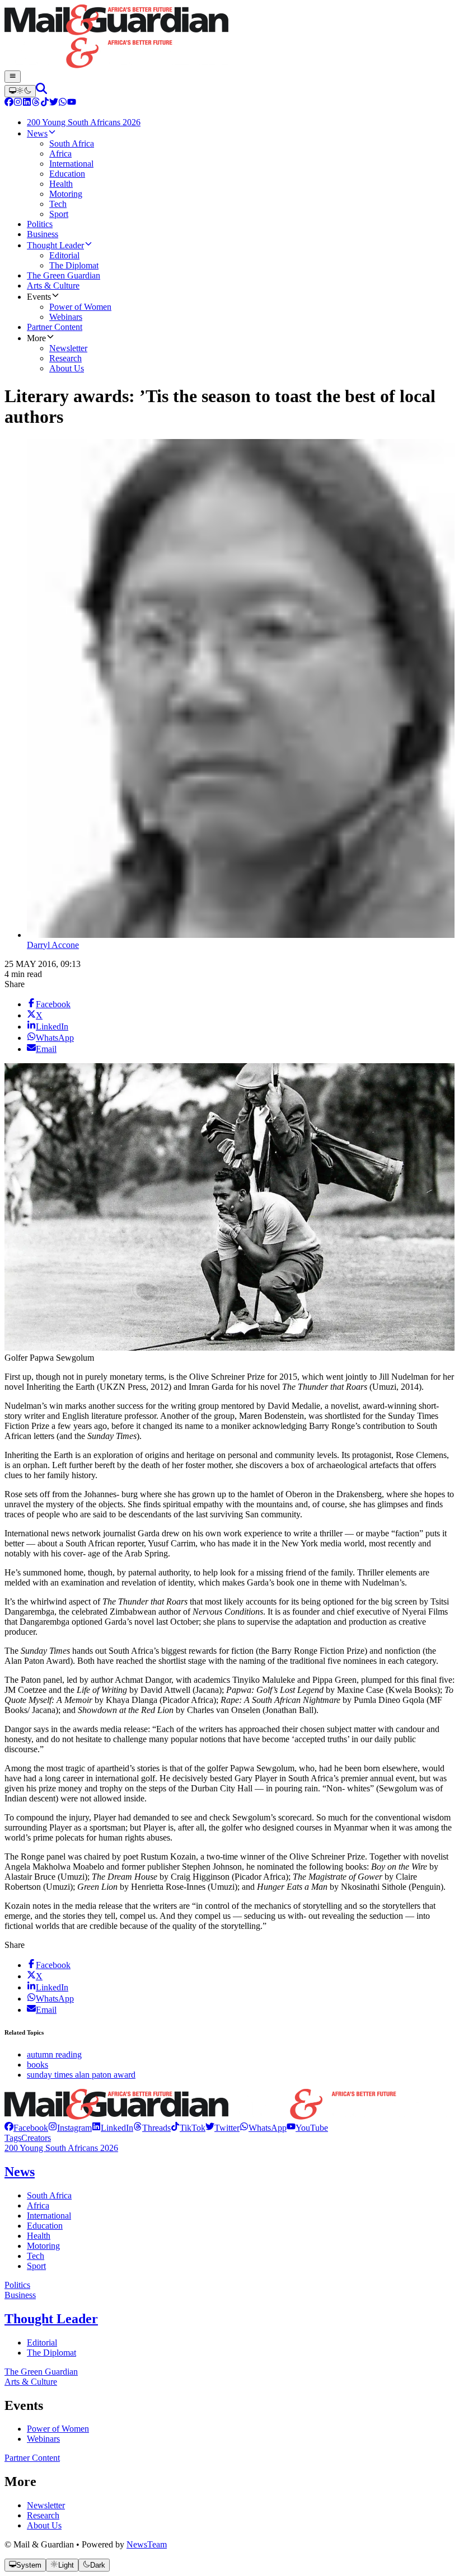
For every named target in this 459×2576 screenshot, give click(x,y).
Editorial (42, 2343)
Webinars (43, 2439)
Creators (36, 2138)
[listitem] (26, 2128)
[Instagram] (18, 103)
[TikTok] (45, 103)
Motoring (43, 2246)
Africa (38, 2205)
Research (43, 2515)
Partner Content (32, 2458)
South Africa (49, 2195)
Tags (13, 2138)
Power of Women (58, 2429)
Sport (36, 2266)
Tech (36, 2256)
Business (20, 2295)
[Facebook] (9, 103)
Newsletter (46, 2505)
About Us (44, 2525)
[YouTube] (72, 103)
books (38, 2065)
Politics (17, 2285)
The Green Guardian (41, 2372)
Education (45, 2226)
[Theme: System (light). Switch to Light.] (20, 91)
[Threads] (36, 103)
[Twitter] (54, 103)
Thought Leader (51, 2319)
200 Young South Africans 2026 (61, 2148)
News (20, 2172)
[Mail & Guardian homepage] (230, 37)
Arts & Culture (31, 2382)
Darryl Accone (53, 945)
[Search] (41, 91)
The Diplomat (51, 2353)
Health (39, 2236)
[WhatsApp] (63, 103)
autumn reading (54, 2054)
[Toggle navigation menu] (13, 77)
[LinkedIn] (27, 103)
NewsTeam (147, 2544)
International (49, 2216)
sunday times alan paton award (81, 2075)
